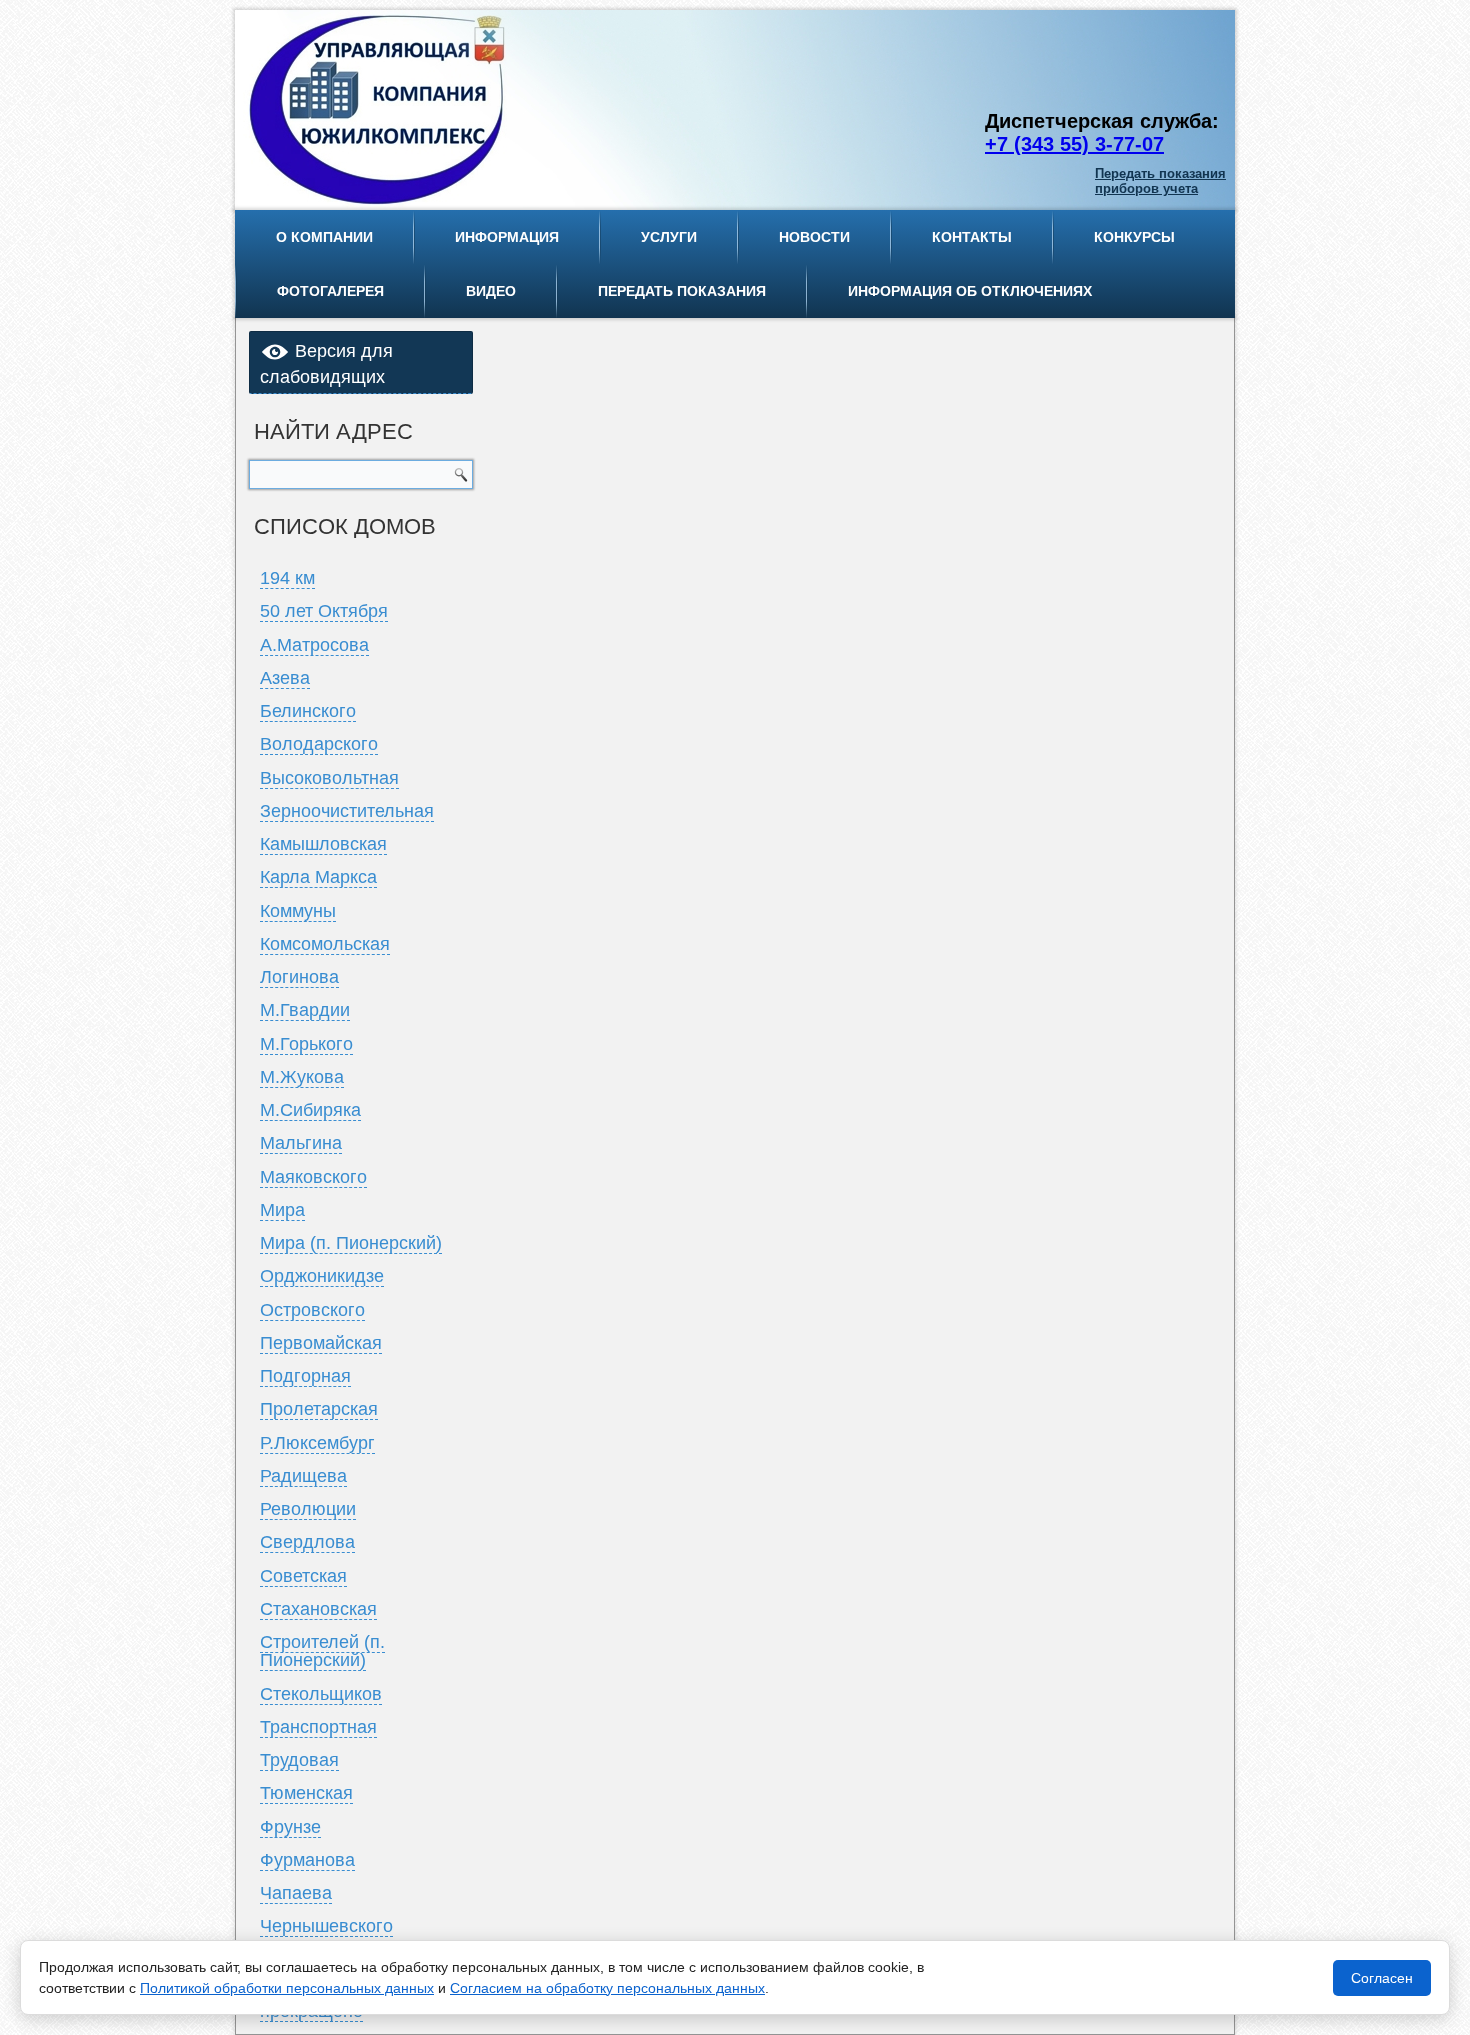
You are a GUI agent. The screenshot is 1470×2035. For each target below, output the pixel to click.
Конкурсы (1134, 237)
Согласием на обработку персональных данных (607, 1988)
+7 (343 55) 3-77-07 (1074, 144)
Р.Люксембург (317, 1443)
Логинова (299, 977)
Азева (285, 678)
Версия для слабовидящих (326, 364)
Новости (814, 237)
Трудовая (299, 1760)
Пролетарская (319, 1409)
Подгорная (305, 1376)
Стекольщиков (321, 1694)
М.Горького (306, 1044)
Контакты (972, 237)
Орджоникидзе (322, 1276)
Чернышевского (326, 1926)
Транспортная (318, 1727)
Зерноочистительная (347, 811)
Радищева (303, 1476)
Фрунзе (290, 1827)
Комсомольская (325, 944)
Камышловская (323, 844)
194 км (287, 578)
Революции (308, 1509)
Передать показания (682, 291)
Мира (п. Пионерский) (351, 1243)
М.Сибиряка (310, 1110)
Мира (282, 1210)
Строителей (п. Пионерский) (322, 1651)
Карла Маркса (318, 877)
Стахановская (318, 1609)
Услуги (669, 237)
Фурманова (307, 1860)
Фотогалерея (330, 291)
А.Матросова (314, 645)
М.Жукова (302, 1077)
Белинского (308, 711)
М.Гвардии (305, 1010)
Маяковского (313, 1177)
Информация (507, 237)
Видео (491, 291)
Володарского (319, 744)
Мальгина (301, 1143)
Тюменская (306, 1793)
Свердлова (307, 1542)
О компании (324, 237)
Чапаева (296, 1893)
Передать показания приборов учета (1160, 181)
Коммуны (298, 911)
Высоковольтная (329, 778)
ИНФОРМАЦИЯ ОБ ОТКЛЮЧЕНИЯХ (970, 291)
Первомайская (321, 1343)
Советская (303, 1576)
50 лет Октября (324, 611)
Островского (312, 1310)
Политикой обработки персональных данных (287, 1988)
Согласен (1382, 1978)
